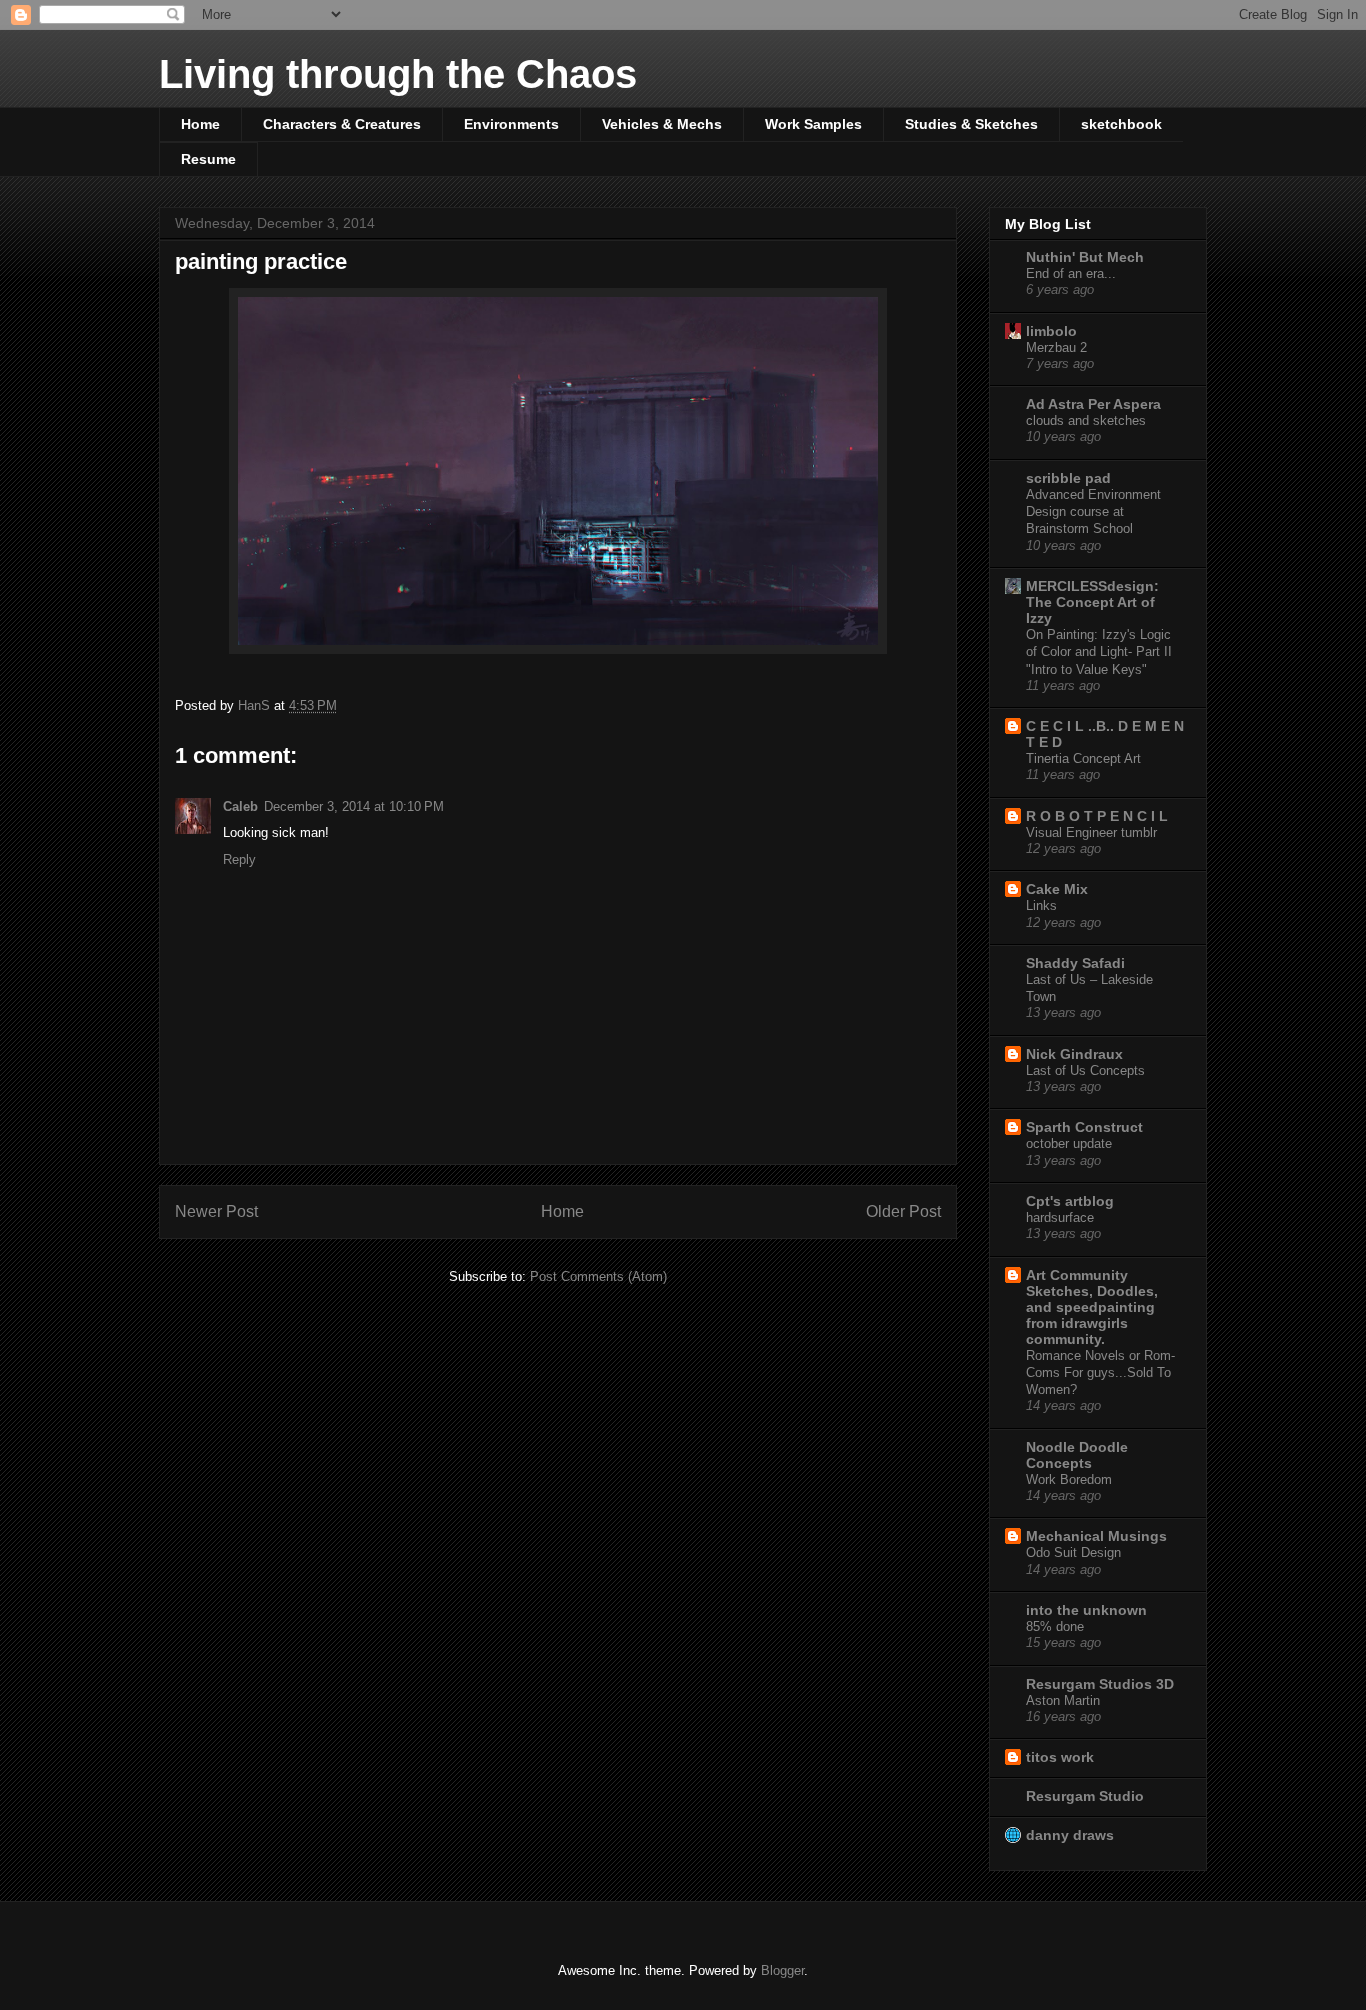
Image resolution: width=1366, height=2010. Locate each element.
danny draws (1070, 1835)
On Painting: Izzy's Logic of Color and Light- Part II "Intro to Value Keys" (1099, 652)
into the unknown (1086, 1610)
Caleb (240, 806)
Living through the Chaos (398, 74)
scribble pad (1068, 478)
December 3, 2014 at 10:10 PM (354, 806)
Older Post (903, 1211)
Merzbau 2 (1056, 347)
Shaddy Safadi (1075, 963)
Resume (208, 159)
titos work (1060, 1757)
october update (1069, 1143)
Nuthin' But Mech (1085, 257)
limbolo (1051, 331)
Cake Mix (1057, 889)
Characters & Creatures (342, 124)
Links (1041, 905)
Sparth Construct (1084, 1127)
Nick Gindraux (1074, 1054)
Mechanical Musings (1096, 1536)
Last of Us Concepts (1085, 1070)
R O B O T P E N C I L (1097, 816)
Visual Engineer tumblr (1091, 832)
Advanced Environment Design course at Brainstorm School (1093, 512)
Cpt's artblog (1070, 1201)
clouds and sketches (1086, 420)
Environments (511, 124)
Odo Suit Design (1073, 1552)
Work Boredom (1069, 1479)
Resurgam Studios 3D (1100, 1684)
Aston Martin (1063, 1700)
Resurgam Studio (1085, 1796)
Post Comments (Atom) (598, 1276)
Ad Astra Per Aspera (1093, 404)
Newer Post (216, 1211)
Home (200, 124)
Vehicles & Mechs (662, 124)
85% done (1055, 1626)
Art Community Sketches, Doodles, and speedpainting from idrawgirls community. (1092, 1307)
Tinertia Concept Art (1083, 758)
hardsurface (1060, 1217)
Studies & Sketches (971, 124)
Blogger (782, 1970)
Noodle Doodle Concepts (1077, 1455)
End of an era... (1071, 273)
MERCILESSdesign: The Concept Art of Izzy (1092, 602)
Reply (239, 859)
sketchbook (1121, 124)
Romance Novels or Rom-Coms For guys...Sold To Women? (1100, 1373)
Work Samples (813, 124)
